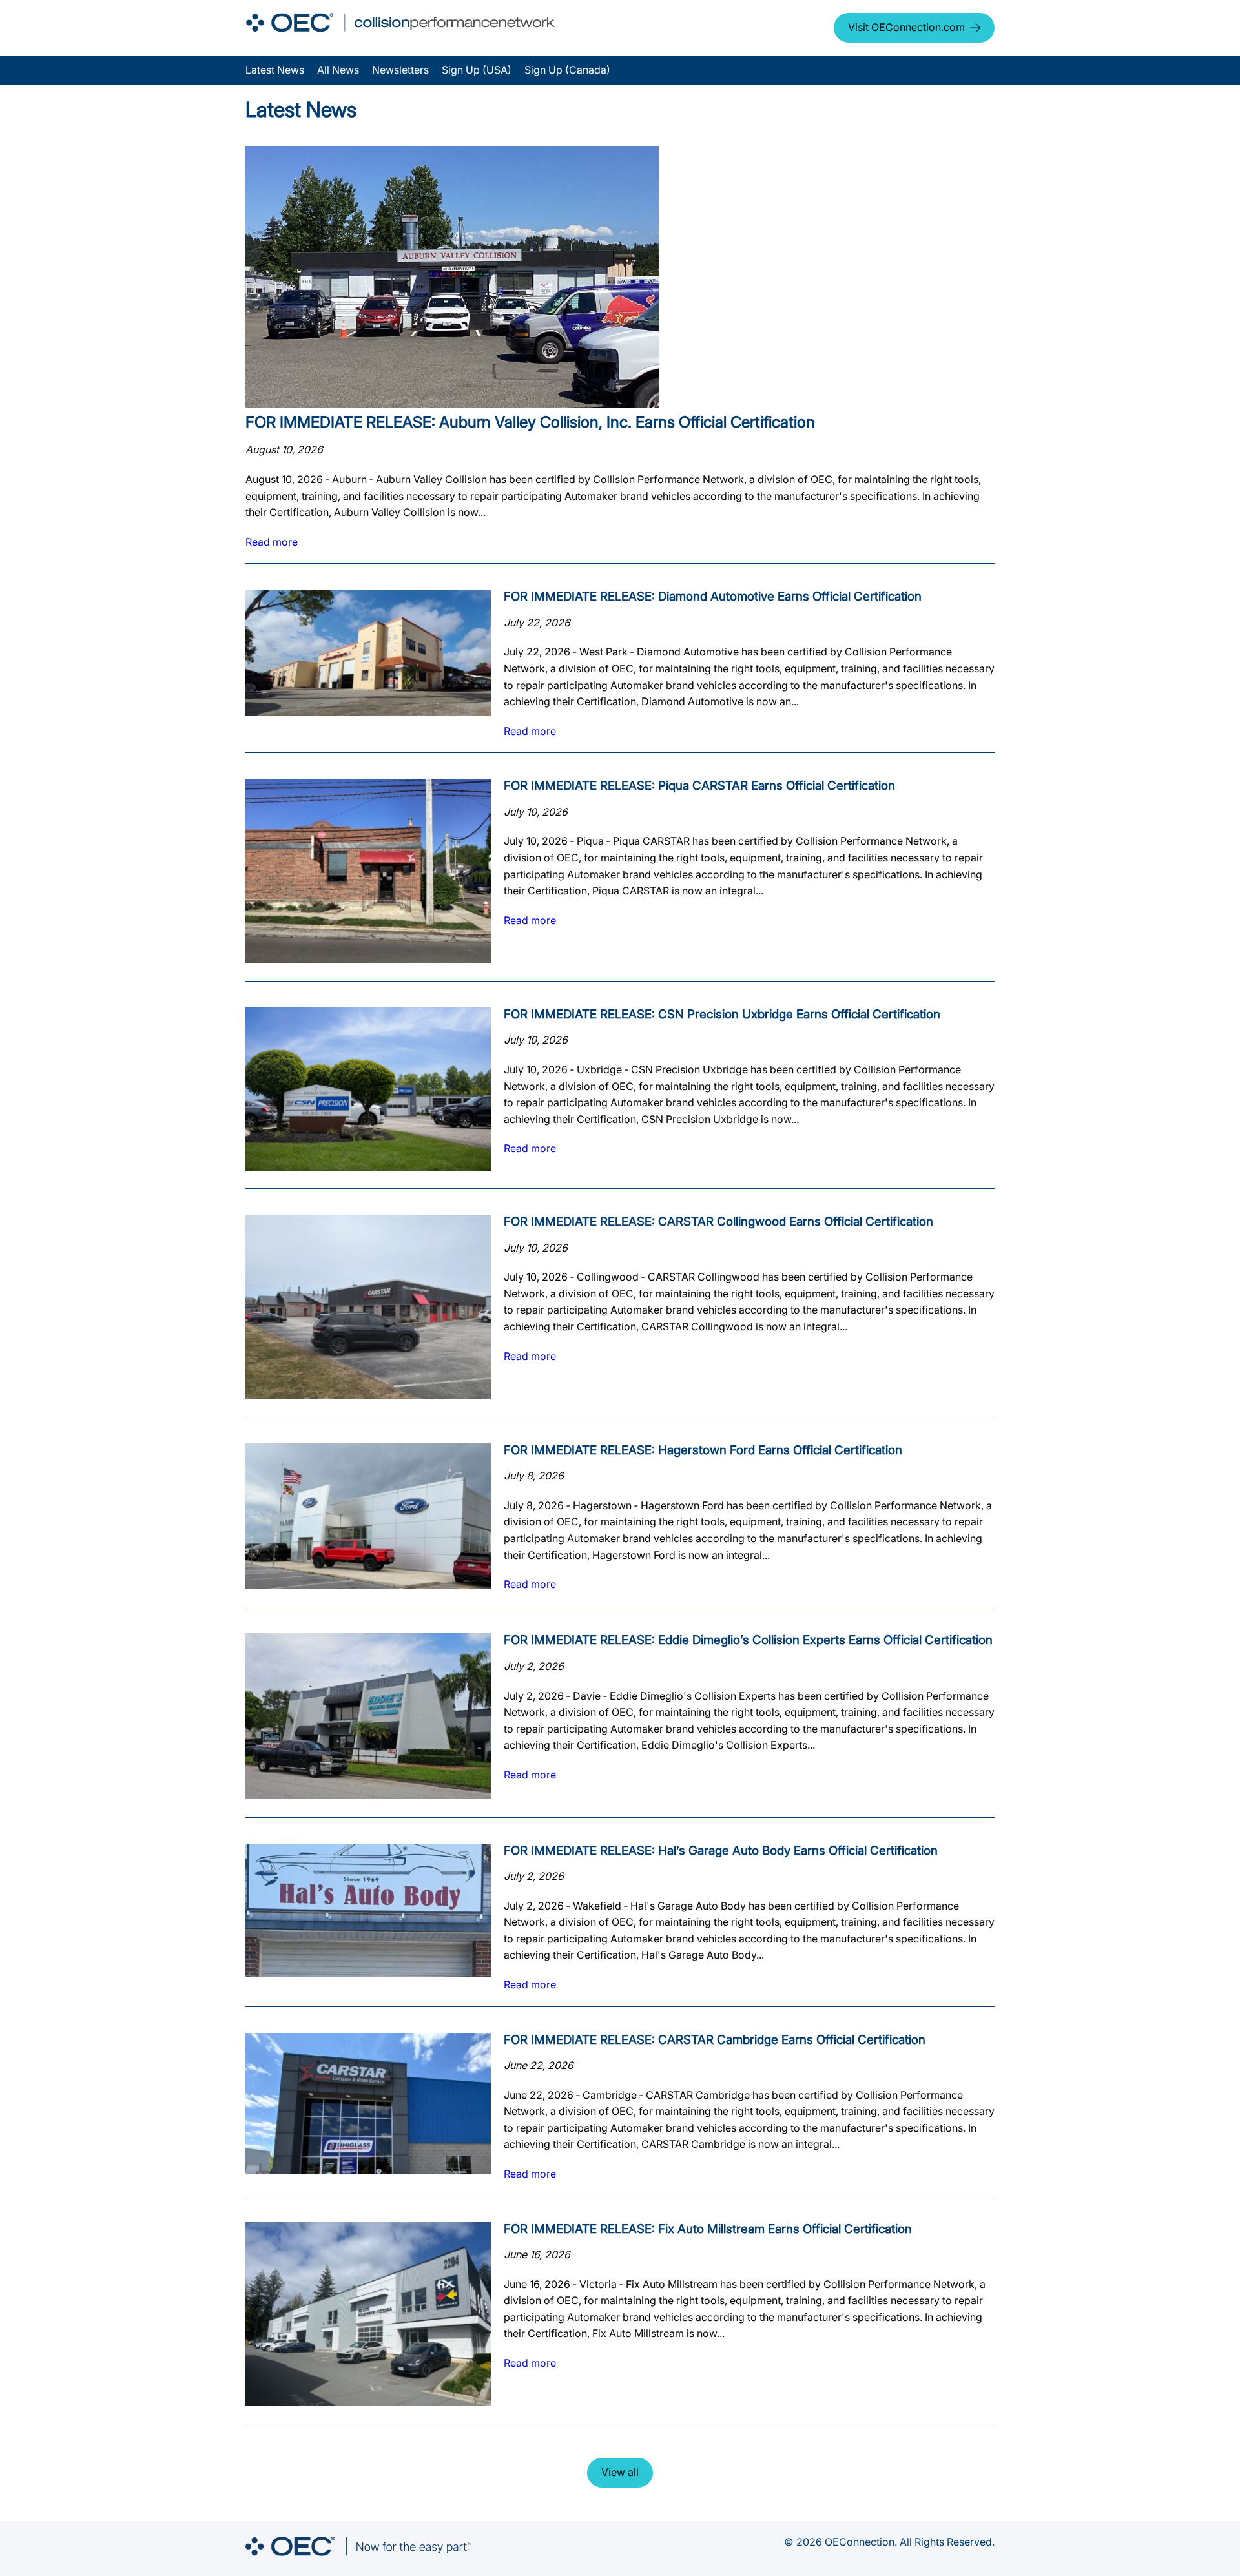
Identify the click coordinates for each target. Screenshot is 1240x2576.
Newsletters (400, 70)
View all (620, 2472)
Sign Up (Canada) (567, 70)
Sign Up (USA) (477, 70)
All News (338, 70)
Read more (272, 542)
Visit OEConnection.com (906, 27)
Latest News (275, 70)
